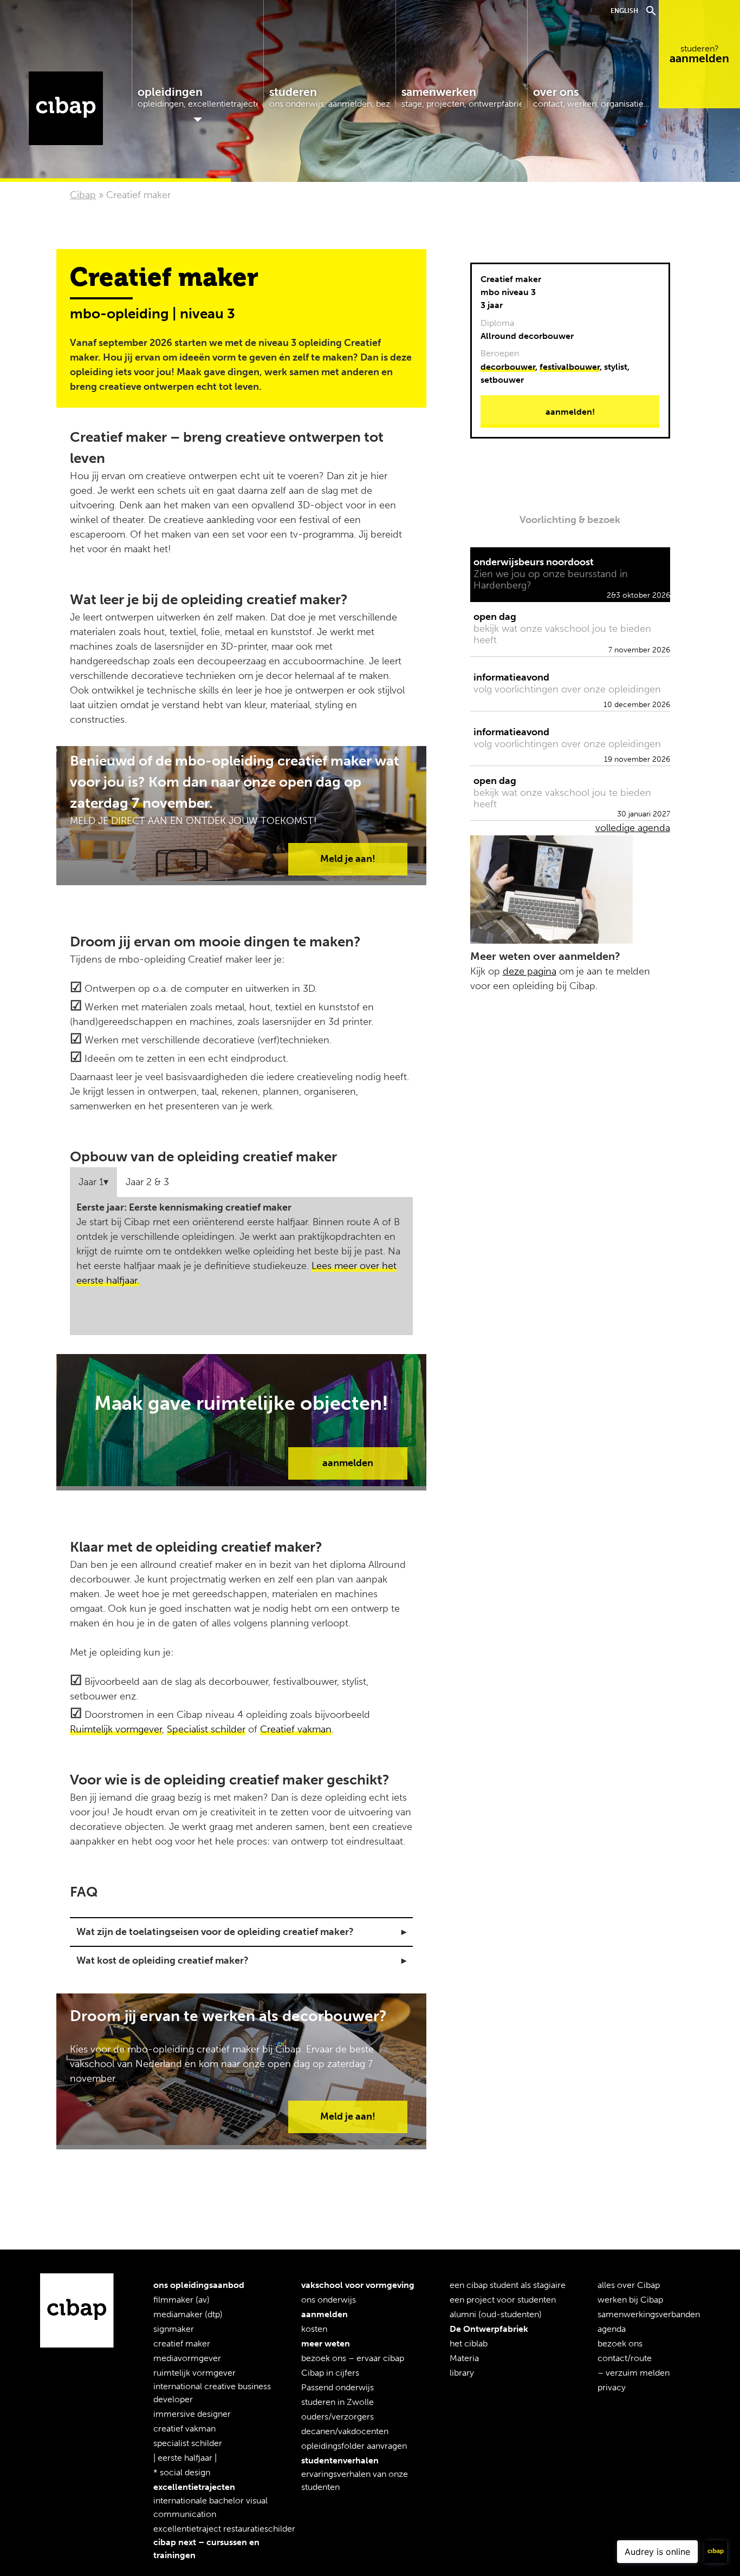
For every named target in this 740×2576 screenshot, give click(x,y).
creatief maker (182, 2343)
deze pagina (530, 971)
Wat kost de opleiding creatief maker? (163, 1960)
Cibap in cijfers (330, 2373)
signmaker (174, 2329)
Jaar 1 (91, 1182)
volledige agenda (633, 828)
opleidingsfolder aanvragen (354, 2446)
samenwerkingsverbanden (649, 2314)
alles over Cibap (629, 2285)
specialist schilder (188, 2444)
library (462, 2373)
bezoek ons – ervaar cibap (353, 2358)
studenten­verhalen (340, 2460)
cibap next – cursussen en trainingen (206, 2549)
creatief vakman (184, 2429)
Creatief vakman (296, 1729)
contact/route (625, 2358)
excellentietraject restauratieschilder (224, 2529)
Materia (464, 2358)
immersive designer (192, 2414)
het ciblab (469, 2343)
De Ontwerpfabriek (489, 2329)
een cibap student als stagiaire (508, 2285)
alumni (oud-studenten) (496, 2314)
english (624, 11)
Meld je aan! (348, 859)
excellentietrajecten (194, 2487)
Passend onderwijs (337, 2387)
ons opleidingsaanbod (199, 2285)
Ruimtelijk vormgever (116, 1729)
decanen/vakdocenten (345, 2431)
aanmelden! (570, 412)
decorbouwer (508, 367)
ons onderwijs (329, 2300)
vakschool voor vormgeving (358, 2285)
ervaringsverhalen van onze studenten (355, 2480)
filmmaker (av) (181, 2300)
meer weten (326, 2343)
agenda (612, 2329)
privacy (612, 2387)
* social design (182, 2473)
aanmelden (699, 54)
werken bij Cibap (630, 2300)
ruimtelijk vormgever (194, 2373)
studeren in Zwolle (337, 2402)
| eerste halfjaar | (185, 2458)
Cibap (66, 109)
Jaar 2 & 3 (147, 1182)
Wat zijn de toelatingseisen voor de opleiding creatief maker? (215, 1932)
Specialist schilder (206, 1729)
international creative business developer (212, 2393)
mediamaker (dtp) (188, 2314)
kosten (314, 2329)
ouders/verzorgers (337, 2417)
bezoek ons (620, 2343)
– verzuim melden (634, 2373)
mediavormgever (187, 2358)
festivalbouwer (570, 367)
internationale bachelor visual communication (210, 2508)
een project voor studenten (503, 2300)
